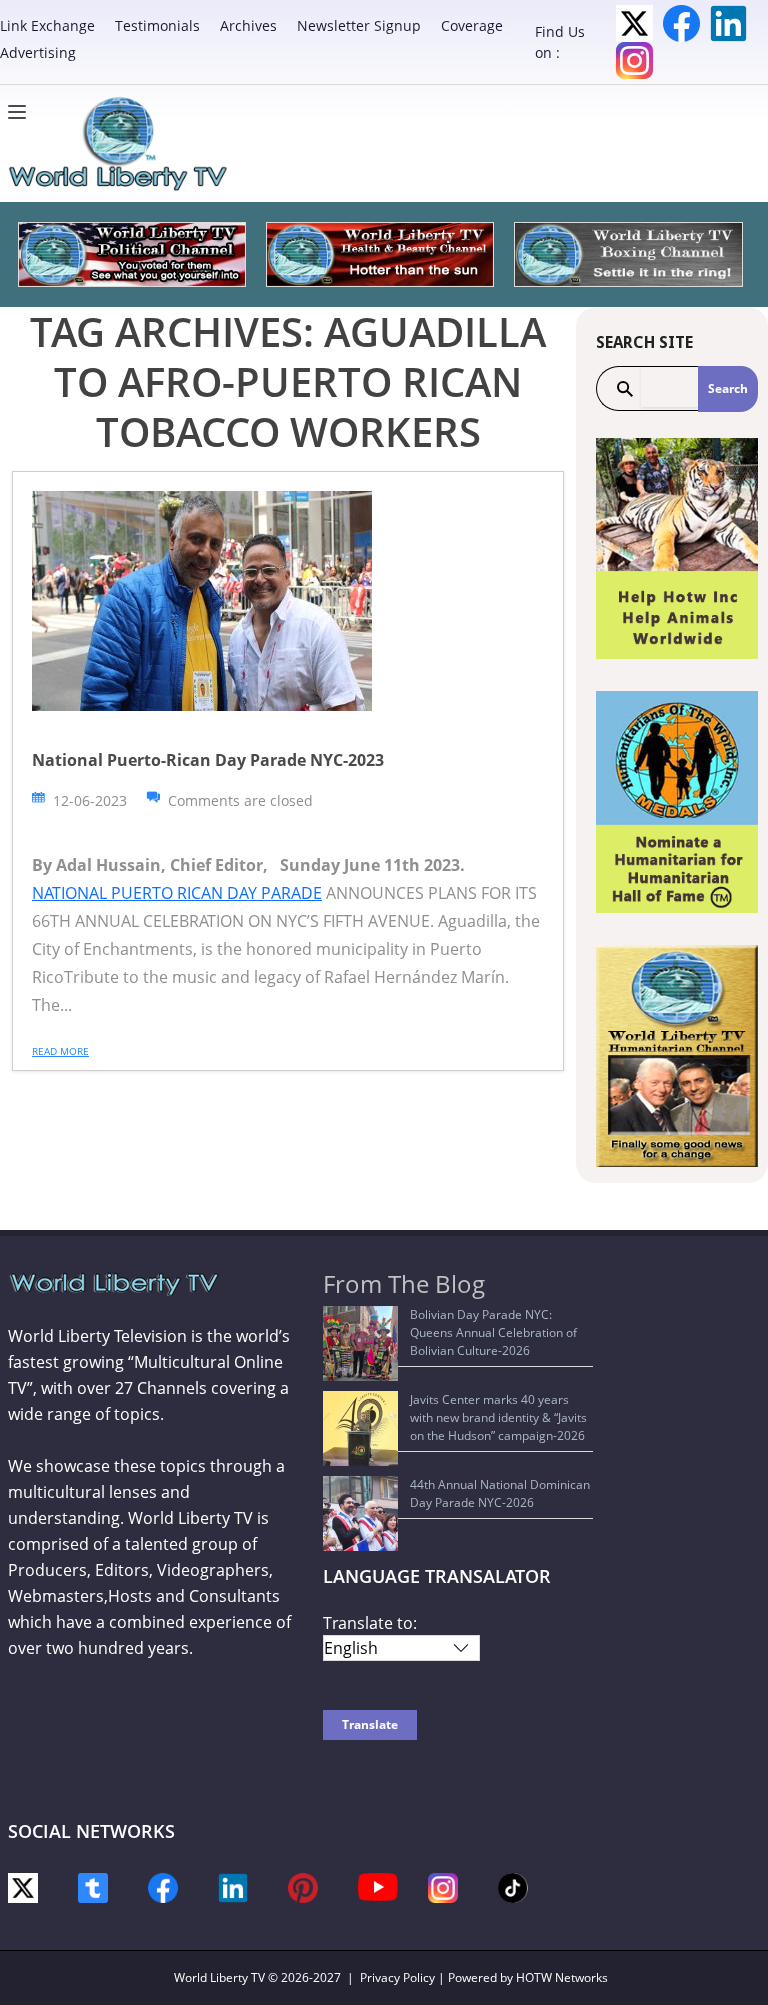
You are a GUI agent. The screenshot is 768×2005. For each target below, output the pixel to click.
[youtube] (378, 1885)
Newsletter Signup (359, 25)
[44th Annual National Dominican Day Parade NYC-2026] (360, 1513)
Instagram (634, 60)
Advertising (38, 52)
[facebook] (163, 1886)
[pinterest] (303, 1886)
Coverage (472, 25)
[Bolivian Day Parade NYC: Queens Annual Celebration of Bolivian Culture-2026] (360, 1343)
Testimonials (157, 25)
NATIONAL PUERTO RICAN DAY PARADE (177, 893)
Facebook (681, 23)
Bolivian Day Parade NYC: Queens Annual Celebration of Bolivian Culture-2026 (493, 1332)
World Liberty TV (219, 1977)
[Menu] (22, 112)
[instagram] (443, 1886)
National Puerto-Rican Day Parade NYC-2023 (208, 760)
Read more (60, 1051)
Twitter (634, 23)
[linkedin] (233, 1886)
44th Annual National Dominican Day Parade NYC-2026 (500, 1493)
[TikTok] (513, 1886)
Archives (248, 25)
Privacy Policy (397, 1977)
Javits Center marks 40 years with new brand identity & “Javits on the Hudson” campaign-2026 (498, 1417)
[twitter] (23, 1886)
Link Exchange (47, 25)
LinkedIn (728, 23)
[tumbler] (93, 1886)
